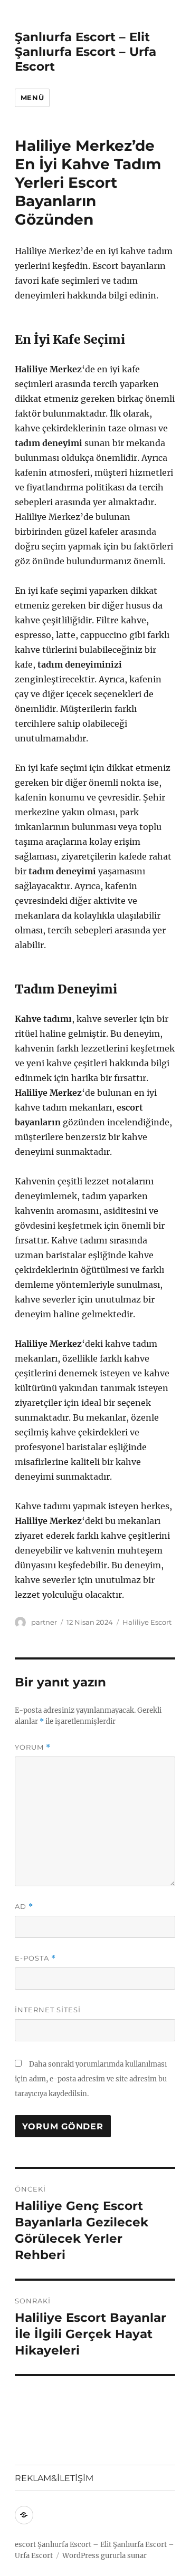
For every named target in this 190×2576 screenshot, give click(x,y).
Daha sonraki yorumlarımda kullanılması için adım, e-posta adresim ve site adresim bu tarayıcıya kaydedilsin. (91, 2079)
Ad (24, 1907)
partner (44, 1622)
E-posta (35, 1958)
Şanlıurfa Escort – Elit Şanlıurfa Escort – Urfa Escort (85, 52)
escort (25, 2545)
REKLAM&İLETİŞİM (54, 2478)
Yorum (33, 1747)
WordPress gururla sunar (104, 2556)
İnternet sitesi (48, 2010)
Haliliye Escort (147, 1622)
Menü (32, 98)
